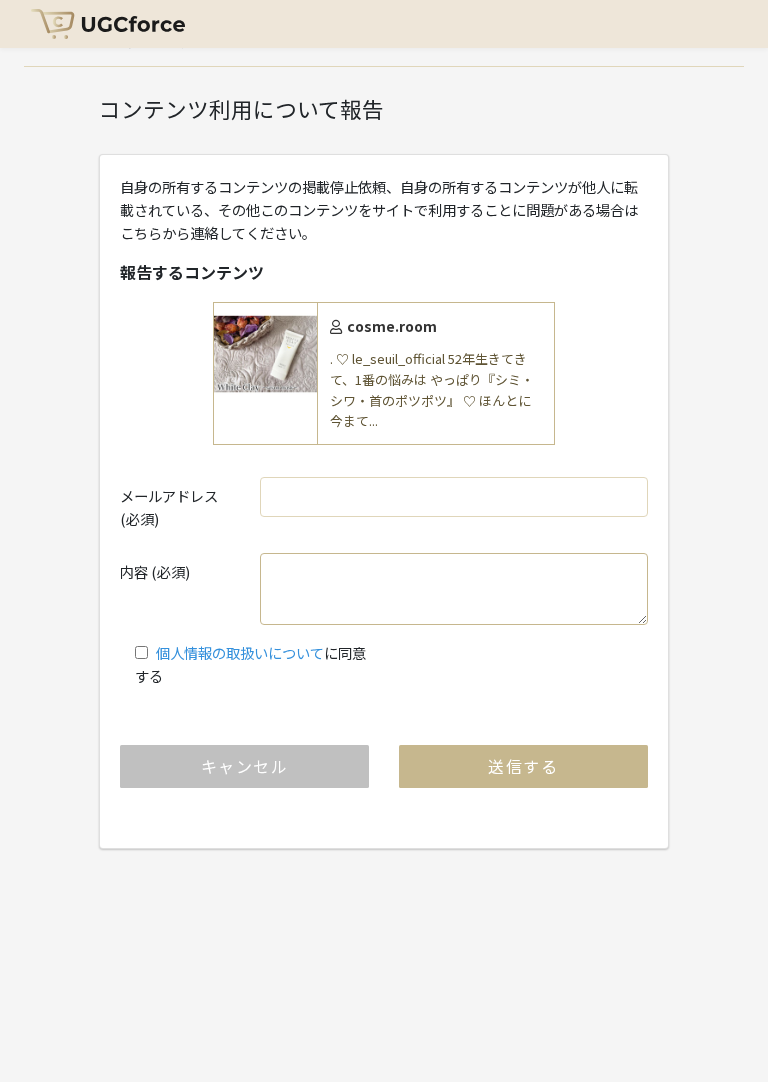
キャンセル (245, 766)
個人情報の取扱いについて (240, 652)
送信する (523, 766)
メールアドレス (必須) (169, 507)
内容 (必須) (155, 571)
